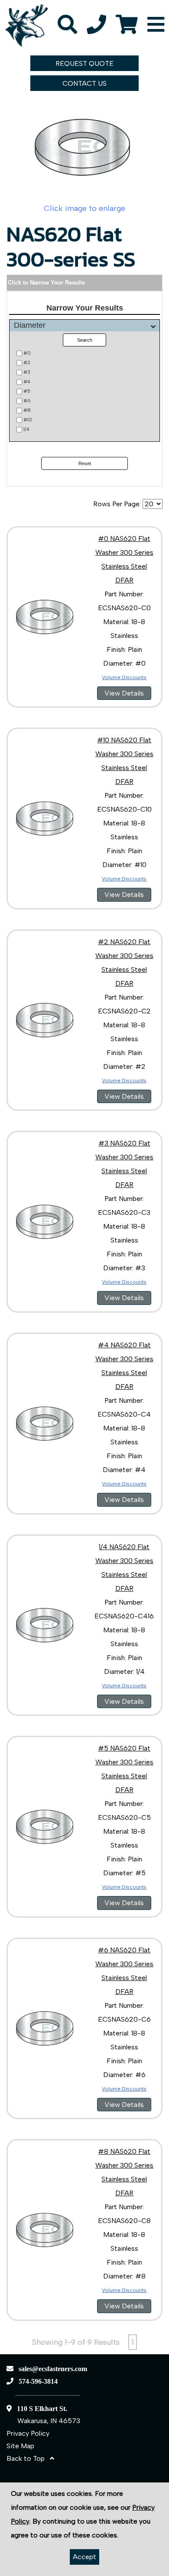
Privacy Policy (28, 2433)
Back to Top (28, 2458)
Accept (84, 2557)
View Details (124, 693)
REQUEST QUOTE (84, 63)
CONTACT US (84, 83)
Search (85, 340)
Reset (85, 463)
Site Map (20, 2446)
